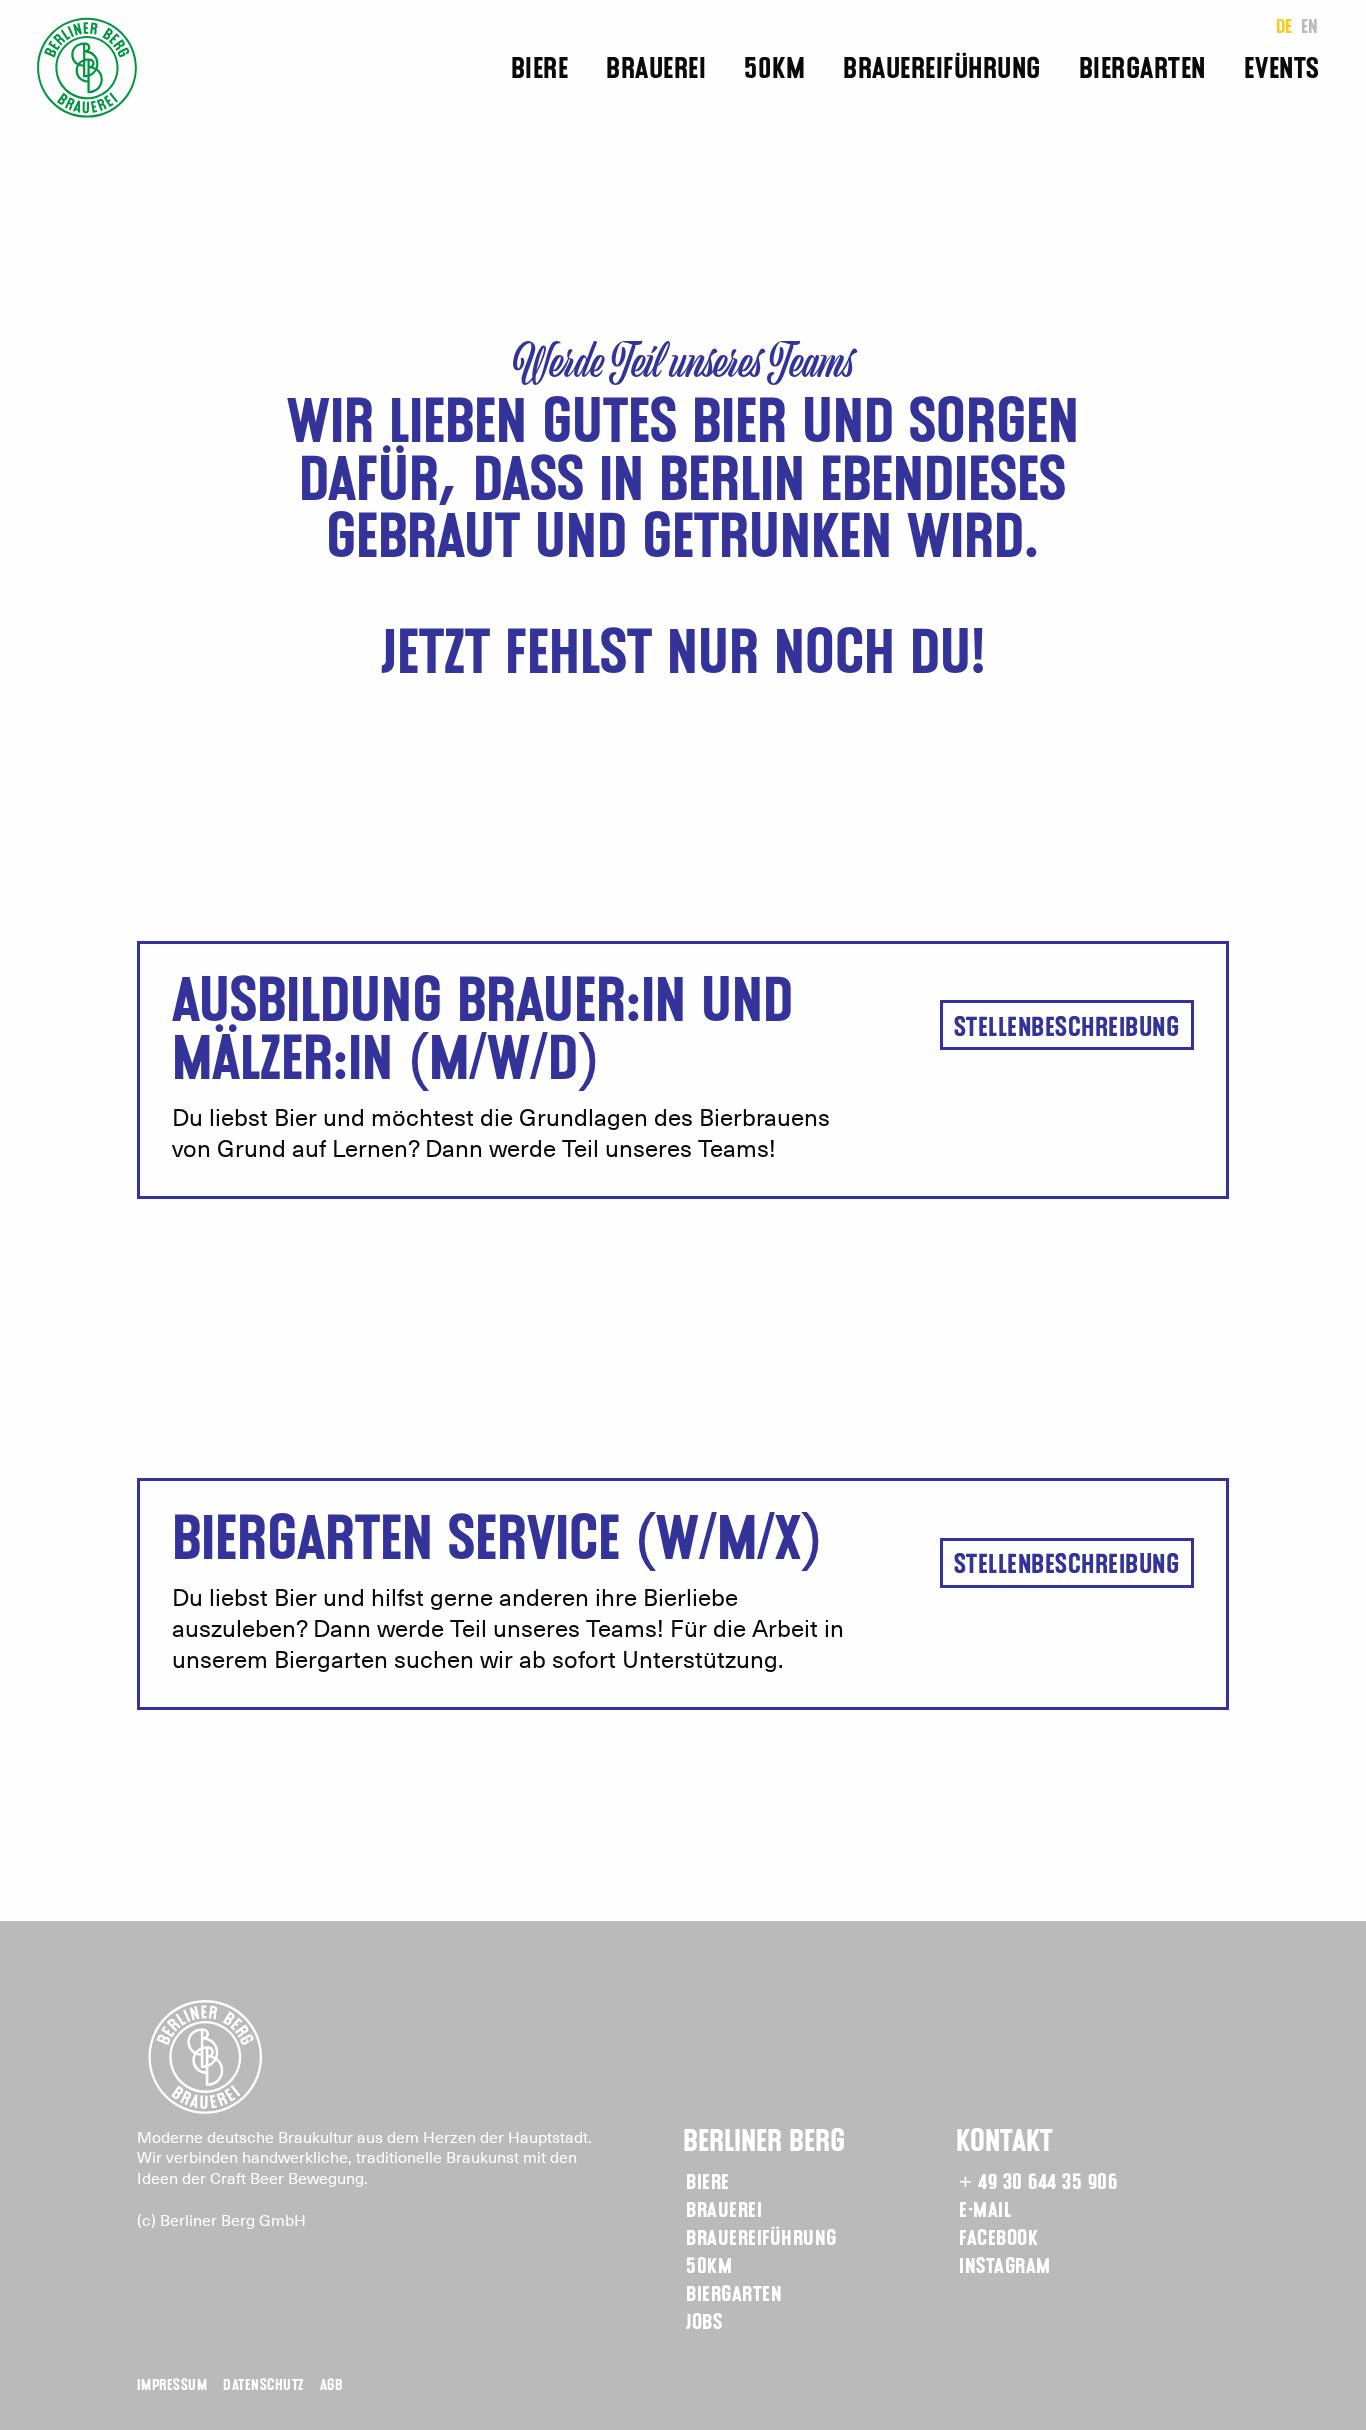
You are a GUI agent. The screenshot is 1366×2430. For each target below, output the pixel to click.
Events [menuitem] (1282, 70)
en (1310, 28)
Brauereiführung (761, 2239)
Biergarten (734, 2295)
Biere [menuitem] (540, 70)
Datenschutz (263, 2386)
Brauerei (724, 2211)
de (1284, 28)
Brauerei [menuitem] (656, 70)
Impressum (172, 2386)
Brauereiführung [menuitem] (942, 70)
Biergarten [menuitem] (1142, 70)
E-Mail (985, 2211)
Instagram (1005, 2267)
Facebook (998, 2239)
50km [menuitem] (774, 70)
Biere (708, 2183)
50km (709, 2267)
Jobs (704, 2323)
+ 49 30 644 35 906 (1038, 2183)
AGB (331, 2386)
